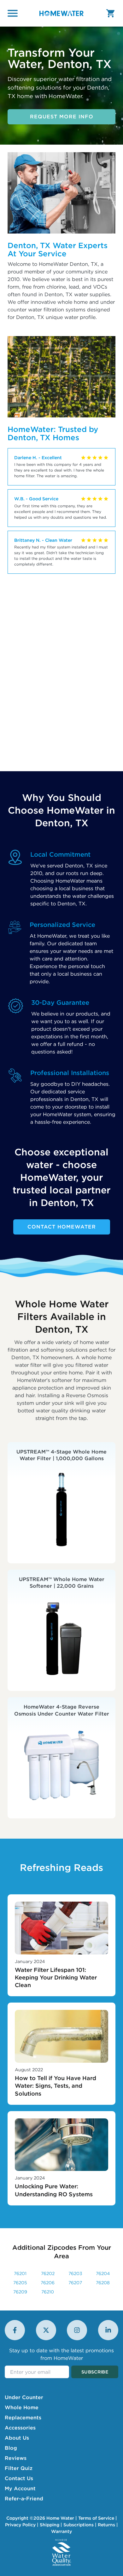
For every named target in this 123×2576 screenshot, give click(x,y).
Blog (11, 2448)
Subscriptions (79, 2525)
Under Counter (24, 2397)
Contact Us (19, 2478)
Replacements (23, 2417)
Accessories (20, 2428)
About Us (17, 2438)
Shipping (50, 2525)
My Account (20, 2488)
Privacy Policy (20, 2525)
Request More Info (62, 116)
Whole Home (22, 2407)
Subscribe (95, 2372)
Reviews (16, 2458)
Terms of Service (96, 2518)
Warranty (61, 2531)
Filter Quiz (19, 2468)
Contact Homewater (62, 1227)
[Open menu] (13, 13)
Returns (106, 2525)
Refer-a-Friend (24, 2498)
